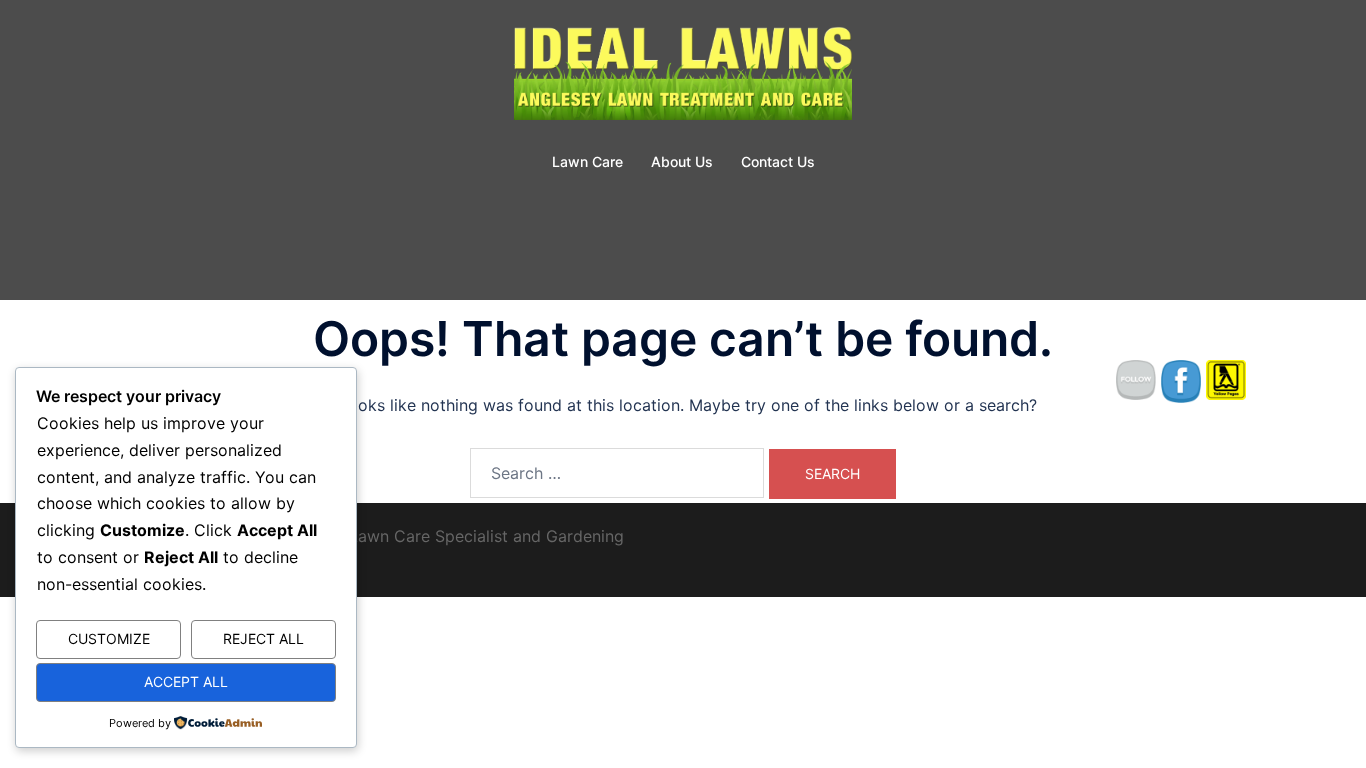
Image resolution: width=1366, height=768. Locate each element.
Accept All (186, 681)
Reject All (263, 638)
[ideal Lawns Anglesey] (683, 76)
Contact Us (778, 161)
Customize (109, 638)
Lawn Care (587, 161)
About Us (682, 161)
